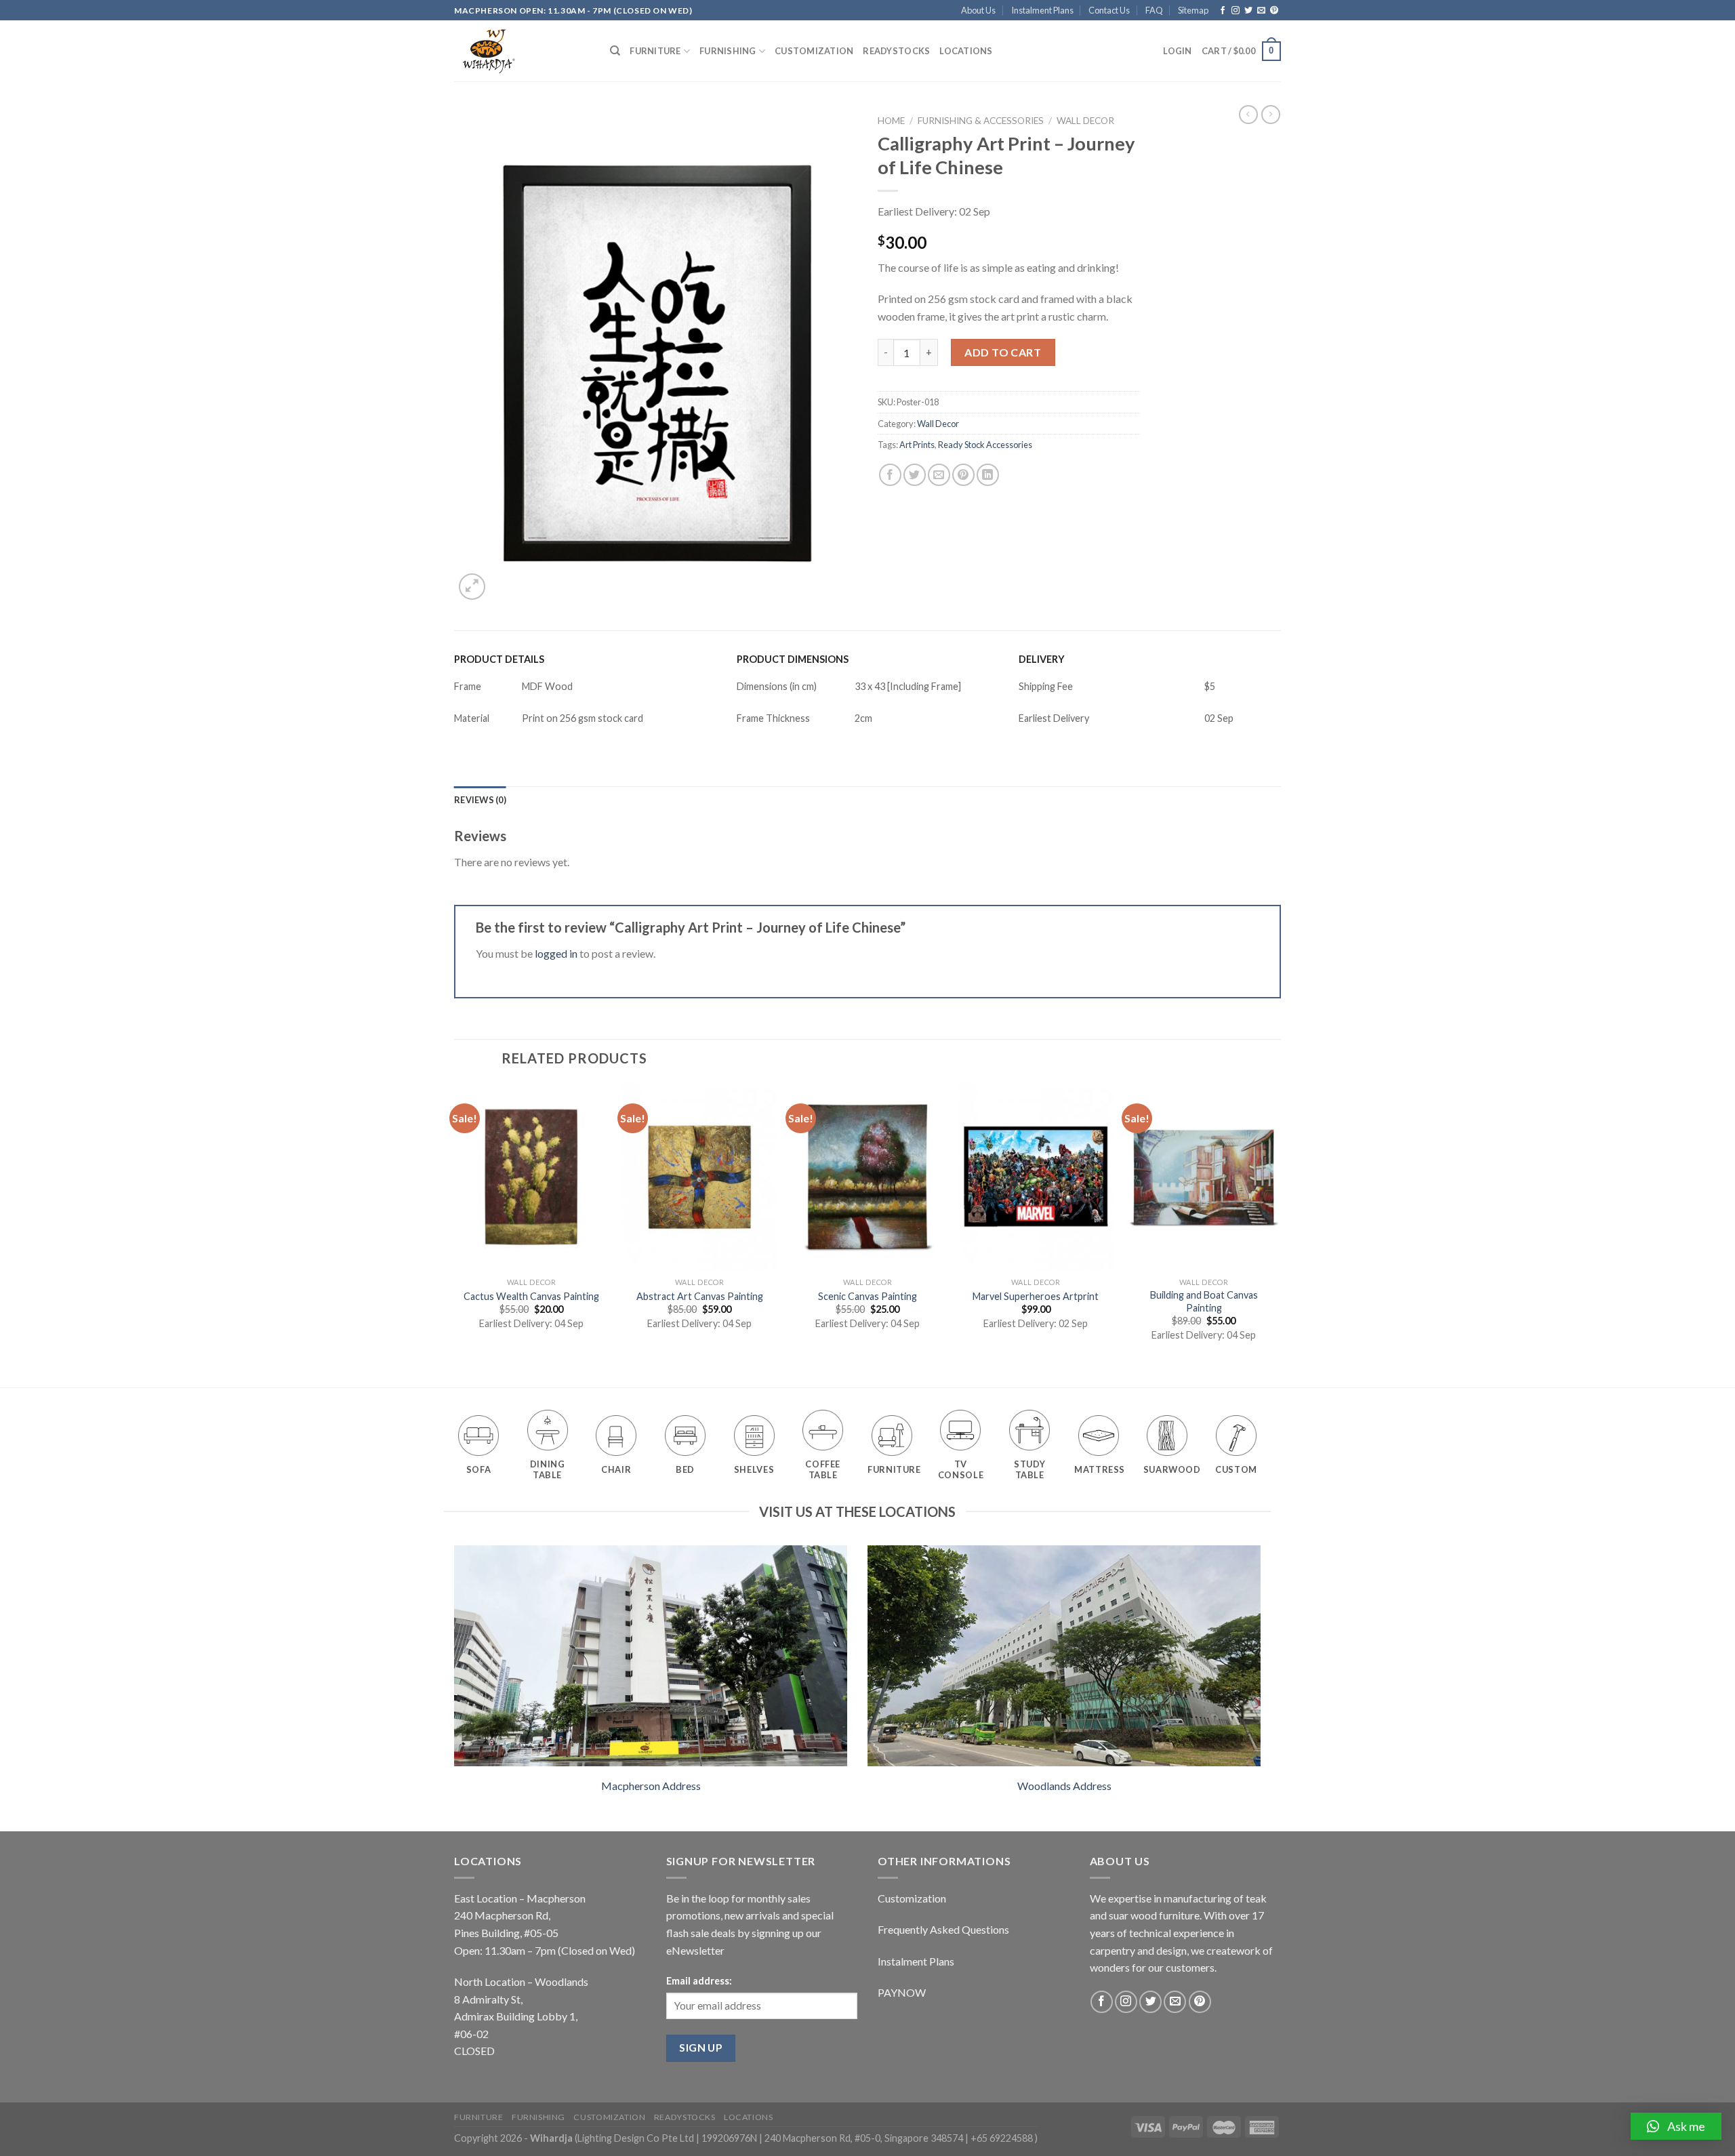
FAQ (1154, 10)
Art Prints (917, 445)
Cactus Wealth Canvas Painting (531, 1296)
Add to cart (1003, 352)
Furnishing (728, 51)
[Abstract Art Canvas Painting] (699, 1177)
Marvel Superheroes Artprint (1036, 1296)
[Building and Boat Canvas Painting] (1204, 1177)
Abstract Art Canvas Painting (700, 1296)
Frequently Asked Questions (943, 1929)
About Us (978, 10)
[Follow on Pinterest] (1274, 11)
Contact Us (1109, 10)
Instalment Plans (1042, 10)
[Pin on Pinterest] (963, 475)
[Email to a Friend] (939, 475)
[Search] (615, 51)
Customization (814, 51)
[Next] (1280, 1234)
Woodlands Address (1064, 1786)
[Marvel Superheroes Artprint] (1036, 1177)
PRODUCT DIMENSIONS (793, 659)
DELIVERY (1042, 659)
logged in (556, 953)
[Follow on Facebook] (1223, 11)
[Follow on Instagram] (1236, 11)
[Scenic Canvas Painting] (867, 1177)
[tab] (480, 800)
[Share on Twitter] (915, 475)
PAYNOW (902, 1992)
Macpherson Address (651, 1786)
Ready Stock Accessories (985, 445)
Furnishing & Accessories (981, 121)
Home (891, 121)
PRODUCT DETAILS (499, 659)
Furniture (655, 51)
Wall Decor (1085, 121)
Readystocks (896, 51)
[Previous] (455, 1234)
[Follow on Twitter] (1248, 11)
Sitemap (1193, 10)
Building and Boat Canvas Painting (1204, 1301)
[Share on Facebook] (890, 475)
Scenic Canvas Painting (867, 1296)
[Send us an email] (1261, 11)
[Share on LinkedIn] (988, 475)
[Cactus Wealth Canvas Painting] (531, 1177)
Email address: (699, 1981)
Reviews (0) (480, 800)
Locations (966, 51)
